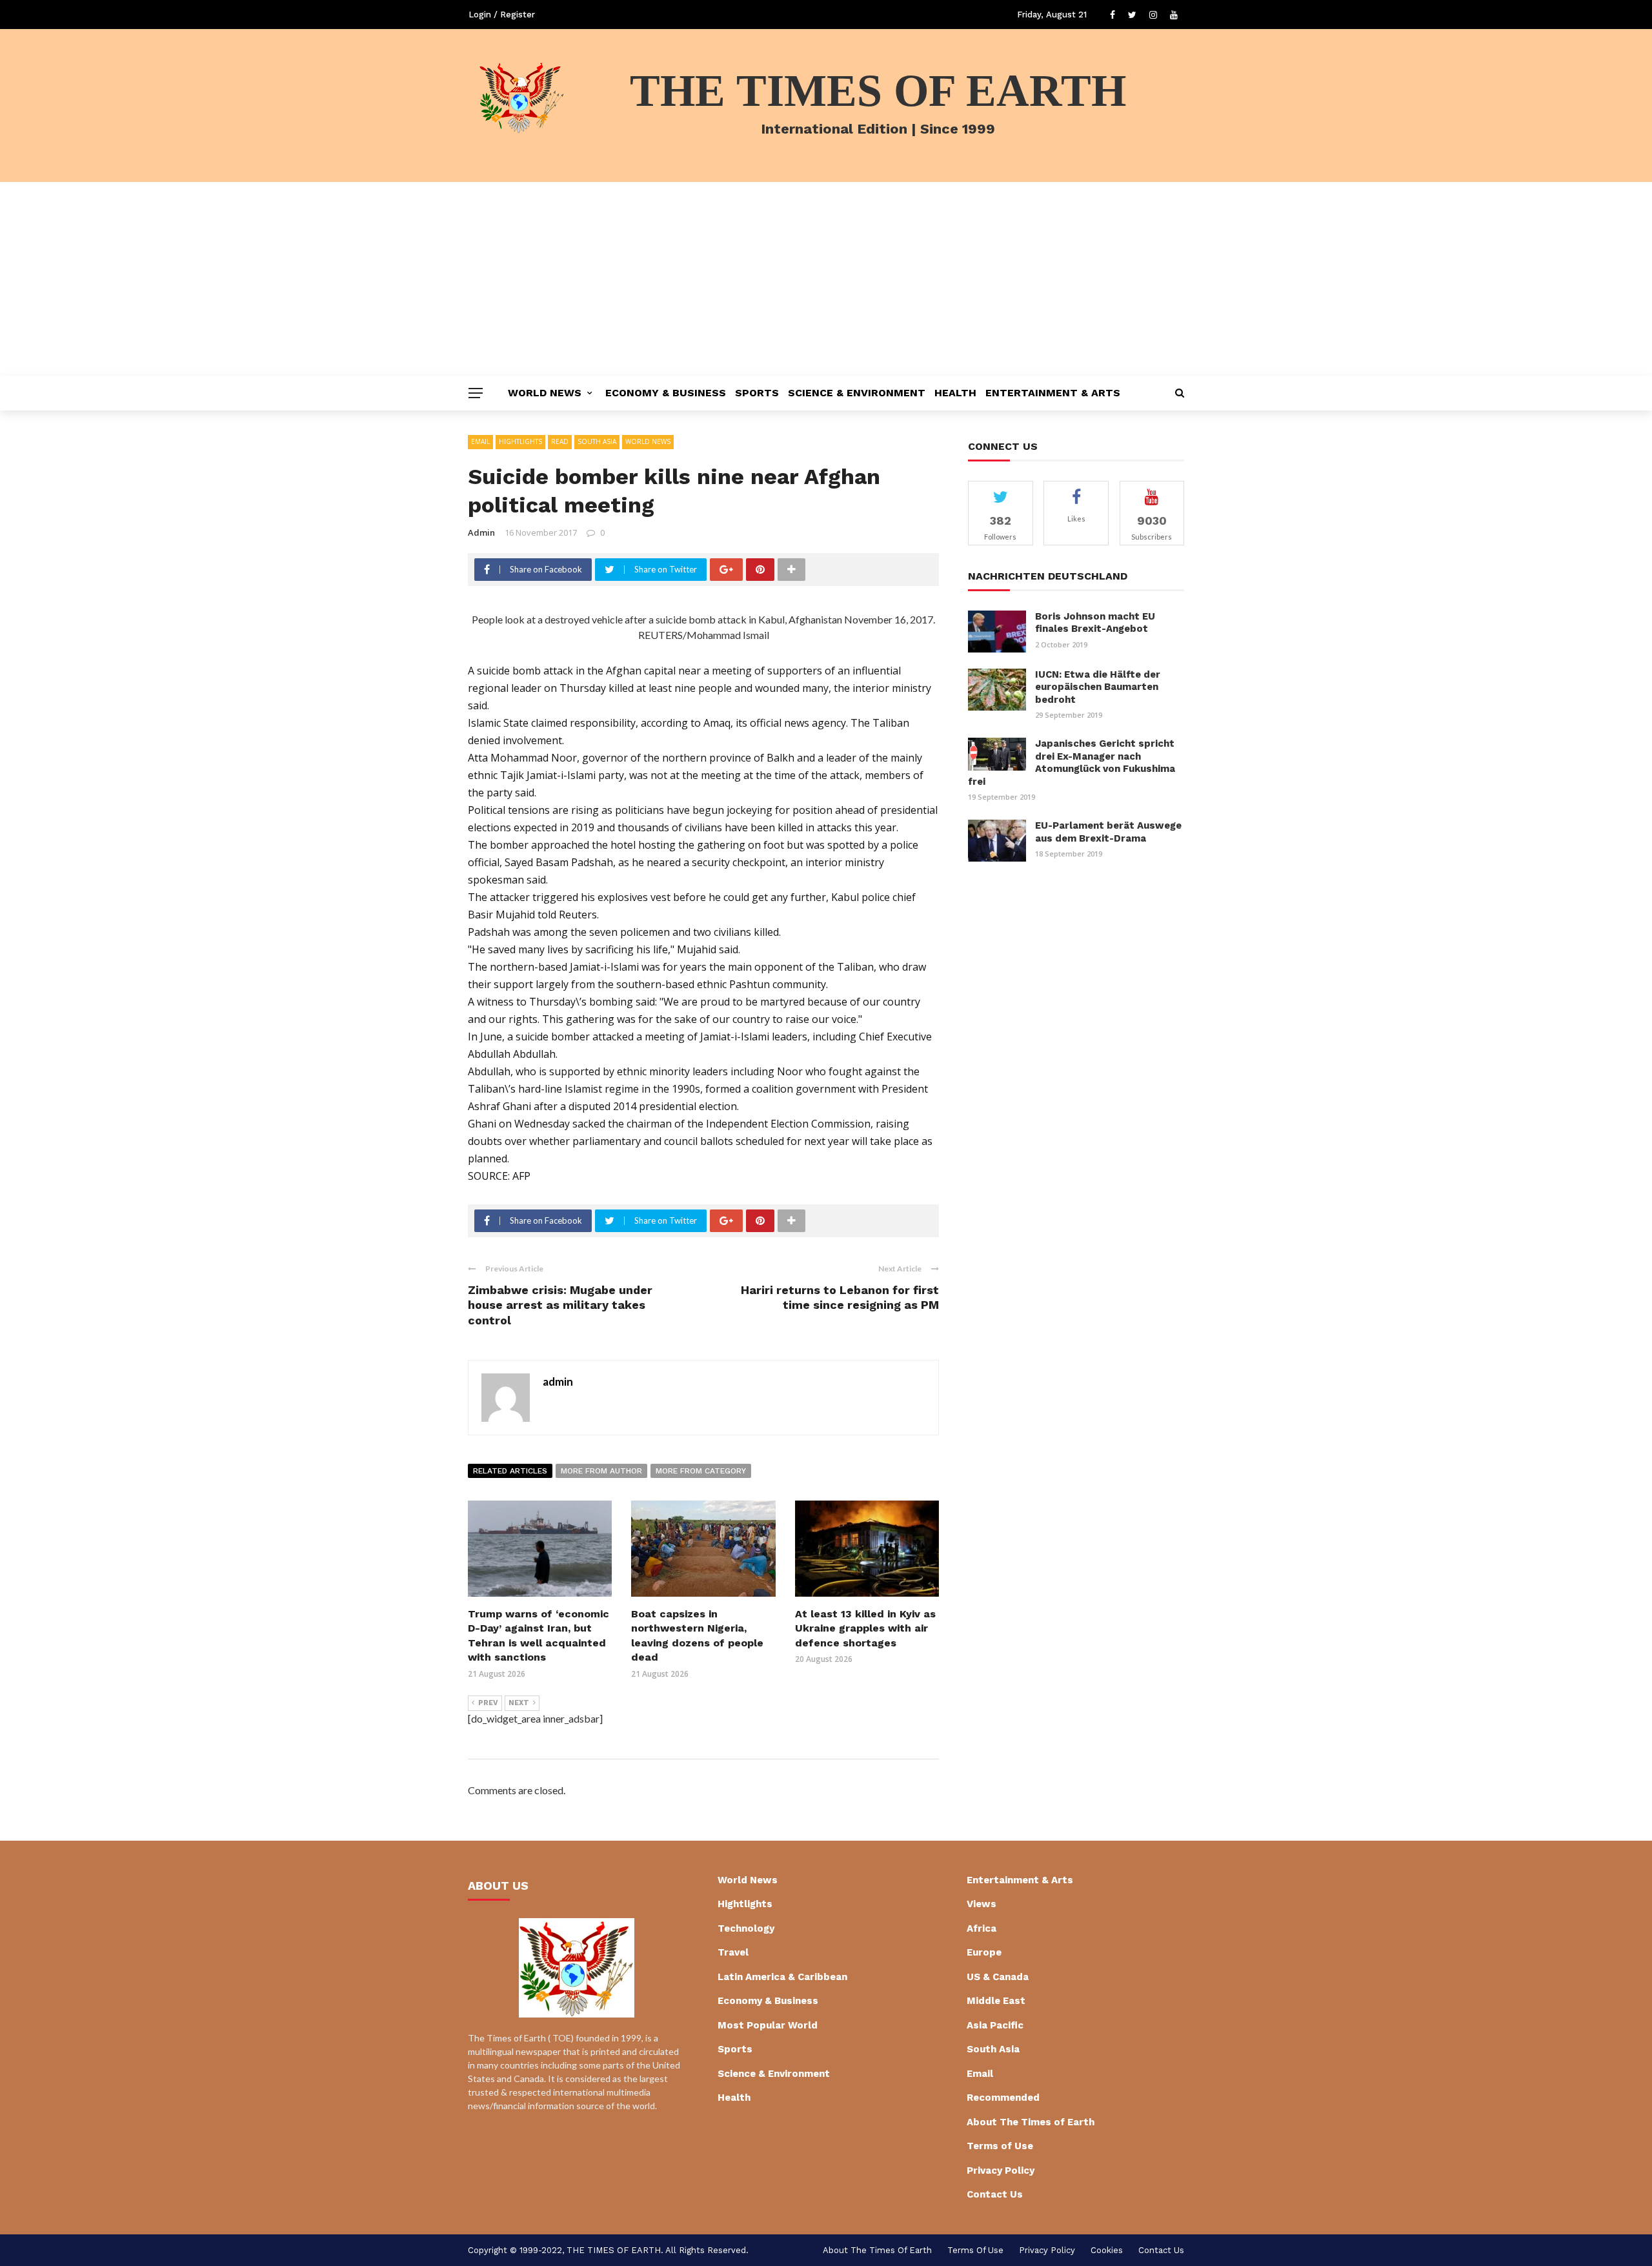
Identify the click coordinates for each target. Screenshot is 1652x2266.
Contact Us (995, 2194)
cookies (1107, 2250)
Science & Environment (857, 393)
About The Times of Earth (1031, 2122)
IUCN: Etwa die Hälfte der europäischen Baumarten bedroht (1098, 687)
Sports (757, 393)
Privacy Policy (1001, 2170)
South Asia (597, 441)
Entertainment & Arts (1053, 393)
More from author (601, 1471)
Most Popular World (768, 2025)
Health (955, 393)
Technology (746, 1928)
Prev (488, 1703)
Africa (982, 1928)
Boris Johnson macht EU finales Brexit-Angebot (1095, 623)
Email (480, 441)
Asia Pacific (995, 2025)
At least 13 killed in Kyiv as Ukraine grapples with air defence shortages (865, 1628)
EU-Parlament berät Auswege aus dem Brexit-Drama (1108, 832)
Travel (733, 1952)
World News (545, 393)
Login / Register (502, 15)
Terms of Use (1000, 2146)
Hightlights (520, 441)
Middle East (996, 2001)
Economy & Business (666, 393)
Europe (984, 1952)
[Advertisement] (826, 279)
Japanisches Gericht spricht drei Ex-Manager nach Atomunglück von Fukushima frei (1072, 763)
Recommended (1003, 2098)
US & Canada (998, 1977)
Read (560, 441)
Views (982, 1904)
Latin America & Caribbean (782, 1977)
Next (519, 1703)
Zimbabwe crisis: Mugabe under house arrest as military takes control (560, 1305)
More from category (701, 1471)
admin (481, 532)
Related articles (510, 1471)
